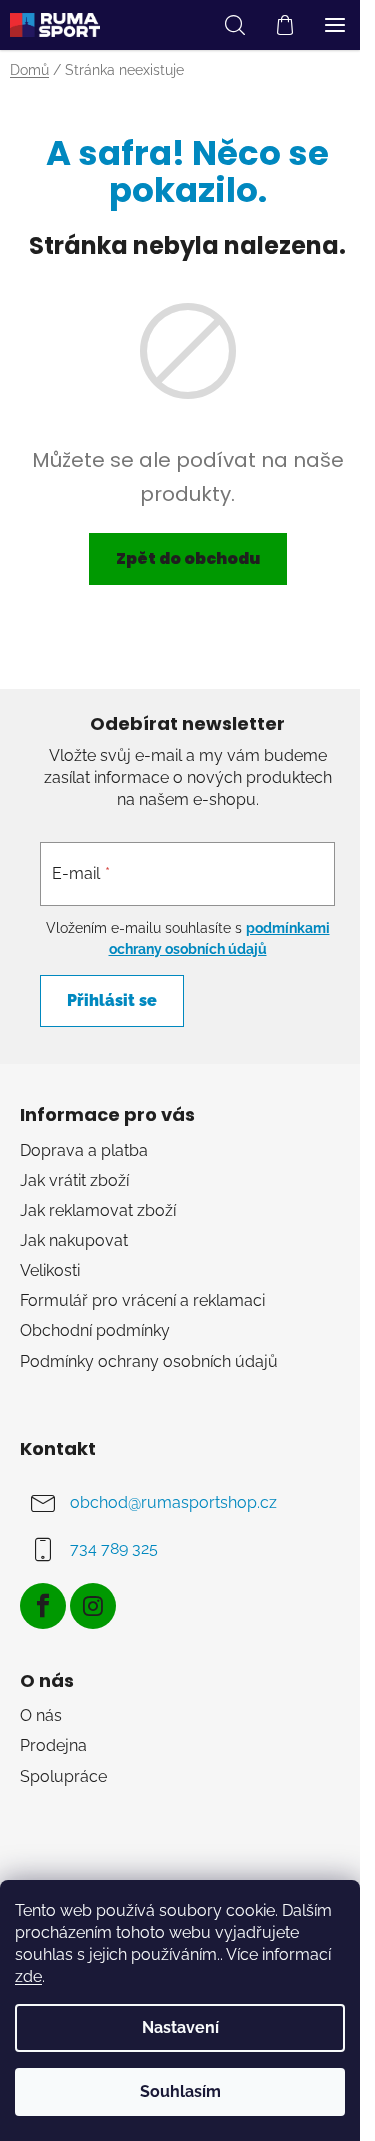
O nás (41, 1715)
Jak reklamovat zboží (98, 1210)
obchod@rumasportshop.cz (173, 1502)
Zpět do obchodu (188, 558)
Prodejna (53, 1745)
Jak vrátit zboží (74, 1180)
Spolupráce (63, 1776)
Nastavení (180, 2027)
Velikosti (50, 1270)
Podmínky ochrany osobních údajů (149, 1361)
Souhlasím (180, 2091)
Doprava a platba (84, 1150)
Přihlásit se (112, 1000)
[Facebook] (43, 1606)
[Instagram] (93, 1606)
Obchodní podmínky (95, 1330)
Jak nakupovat (74, 1240)
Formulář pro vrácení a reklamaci (142, 1300)
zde (28, 1976)
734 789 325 (114, 1548)
